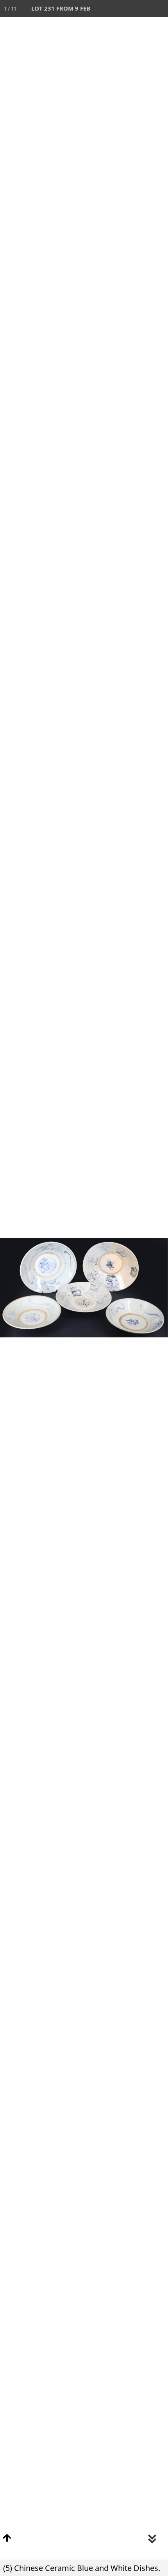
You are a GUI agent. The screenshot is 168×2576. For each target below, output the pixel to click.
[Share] (142, 9)
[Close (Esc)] (159, 9)
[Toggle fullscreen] (125, 9)
